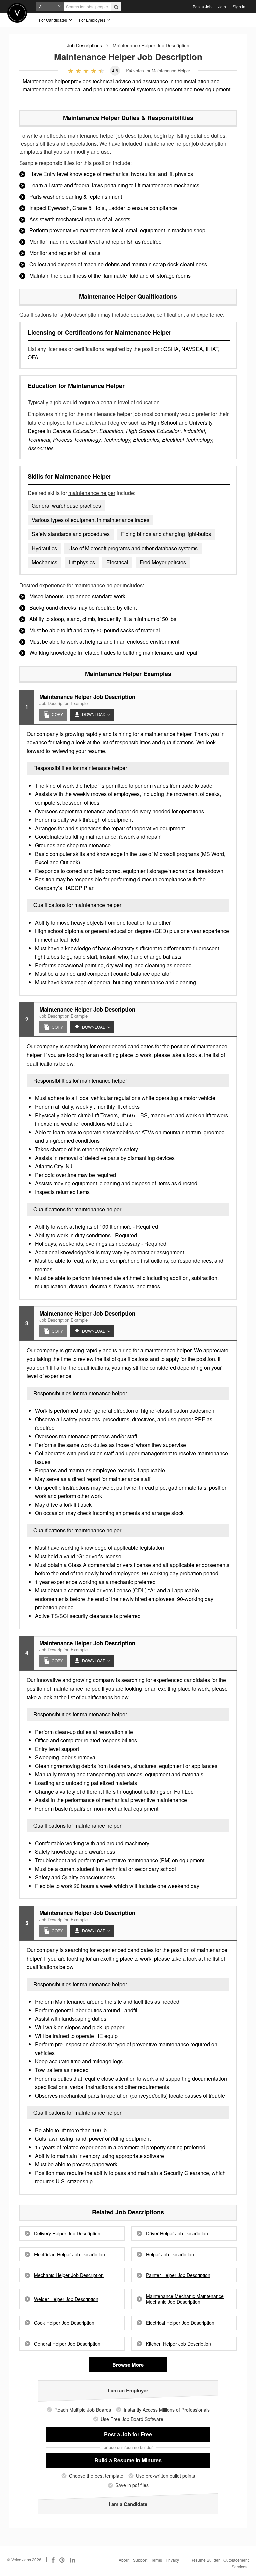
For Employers (93, 20)
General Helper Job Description (67, 2344)
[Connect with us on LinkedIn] (73, 2560)
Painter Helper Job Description (178, 2275)
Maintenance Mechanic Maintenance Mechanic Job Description (185, 2299)
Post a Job (202, 6)
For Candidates (53, 20)
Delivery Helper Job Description (67, 2233)
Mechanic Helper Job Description (69, 2275)
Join (222, 6)
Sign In (239, 6)
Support (140, 2560)
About (124, 2560)
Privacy (172, 2560)
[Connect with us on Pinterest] (62, 2560)
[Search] (116, 7)
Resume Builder (205, 2560)
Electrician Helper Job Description (69, 2254)
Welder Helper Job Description (66, 2299)
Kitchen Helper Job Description (178, 2344)
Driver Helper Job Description (177, 2233)
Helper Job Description (170, 2254)
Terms (156, 2560)
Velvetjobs (17, 13)
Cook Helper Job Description (64, 2323)
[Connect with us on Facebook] (53, 2560)
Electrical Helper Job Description (180, 2323)
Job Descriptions (84, 45)
